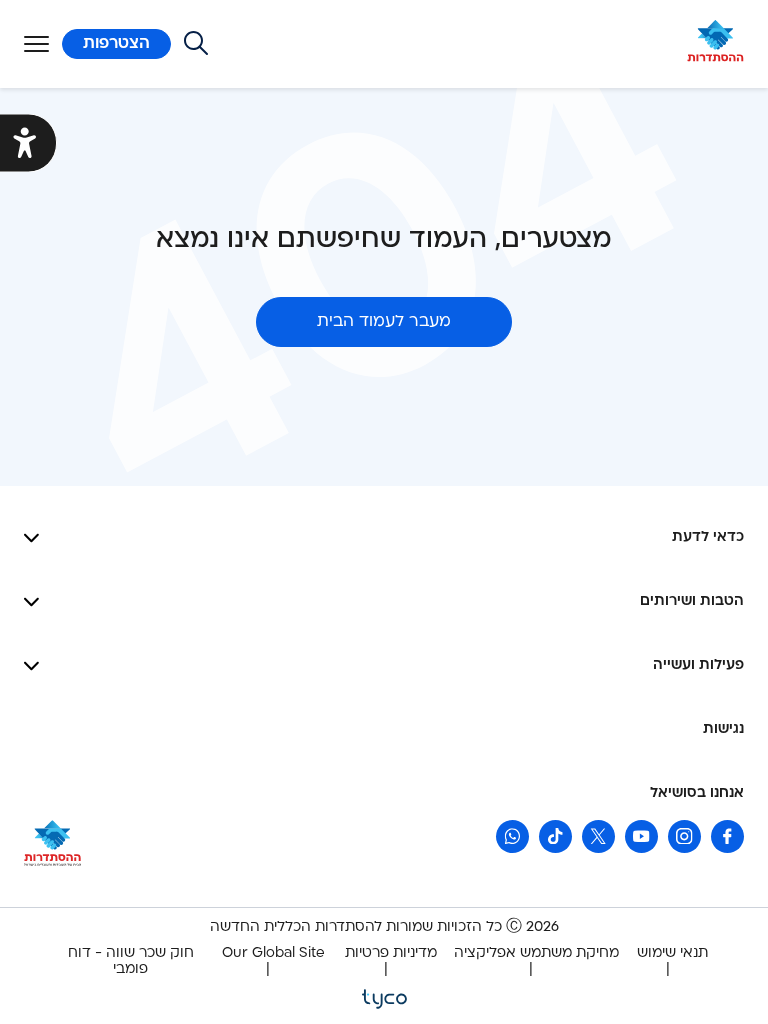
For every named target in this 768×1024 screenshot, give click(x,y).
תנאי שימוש (672, 953)
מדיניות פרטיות (391, 953)
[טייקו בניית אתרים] (384, 998)
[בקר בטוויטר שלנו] (598, 836)
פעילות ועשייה (698, 665)
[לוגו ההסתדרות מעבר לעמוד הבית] (715, 44)
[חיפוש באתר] (196, 43)
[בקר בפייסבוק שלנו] (727, 836)
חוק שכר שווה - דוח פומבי (131, 961)
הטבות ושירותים (692, 601)
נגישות (723, 729)
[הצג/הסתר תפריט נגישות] (28, 143)
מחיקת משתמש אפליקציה (536, 953)
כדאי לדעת (708, 537)
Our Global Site (273, 953)
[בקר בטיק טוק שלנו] (555, 836)
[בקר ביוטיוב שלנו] (641, 836)
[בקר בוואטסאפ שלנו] (512, 836)
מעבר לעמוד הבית (384, 322)
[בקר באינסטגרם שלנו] (684, 836)
